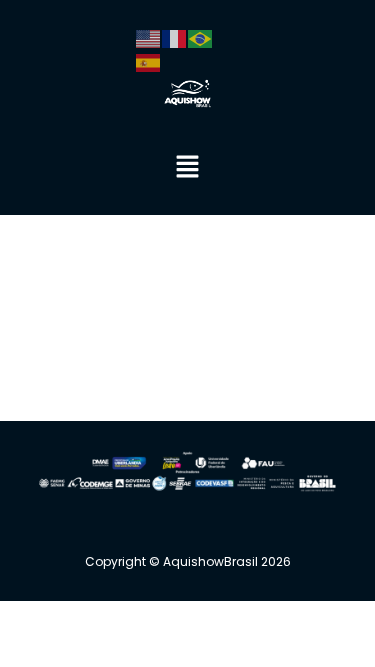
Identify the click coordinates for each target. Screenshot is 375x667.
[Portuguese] (201, 37)
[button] (187, 167)
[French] (175, 37)
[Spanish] (149, 61)
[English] (149, 37)
